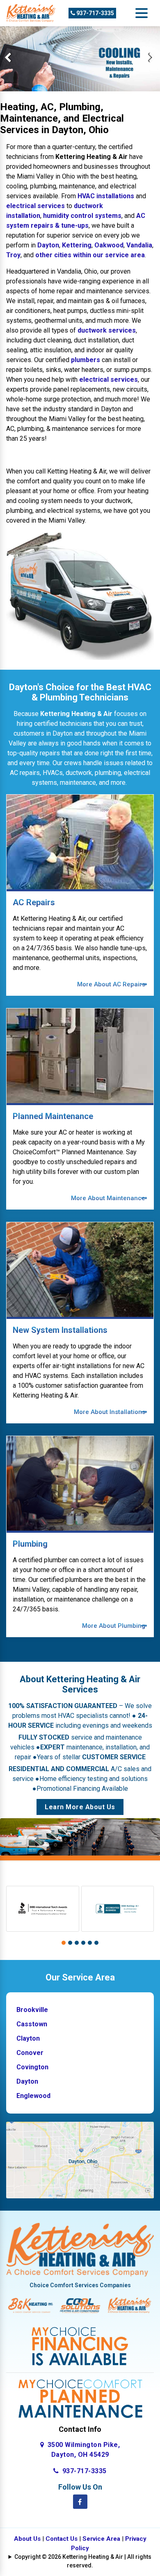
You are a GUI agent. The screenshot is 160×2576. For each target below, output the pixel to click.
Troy (13, 255)
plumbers (86, 360)
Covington (32, 2067)
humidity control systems (82, 216)
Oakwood (109, 245)
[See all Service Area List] (80, 2160)
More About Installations (110, 1412)
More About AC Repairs (111, 984)
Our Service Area (80, 1977)
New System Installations (60, 1330)
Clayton (28, 2038)
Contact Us (62, 2539)
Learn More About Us (80, 1807)
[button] (64, 1943)
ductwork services (107, 330)
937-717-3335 (95, 13)
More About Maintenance (108, 1198)
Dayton (48, 245)
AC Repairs (34, 902)
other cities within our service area (90, 255)
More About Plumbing (114, 1626)
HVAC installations (106, 196)
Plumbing (30, 1544)
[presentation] (8, 59)
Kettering (77, 245)
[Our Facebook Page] (80, 2502)
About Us (27, 2539)
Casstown (32, 2024)
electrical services (35, 206)
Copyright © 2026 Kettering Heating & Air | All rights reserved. (83, 2561)
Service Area (101, 2539)
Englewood (33, 2096)
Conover (30, 2053)
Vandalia (139, 245)
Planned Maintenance (53, 1116)
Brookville (32, 2010)
